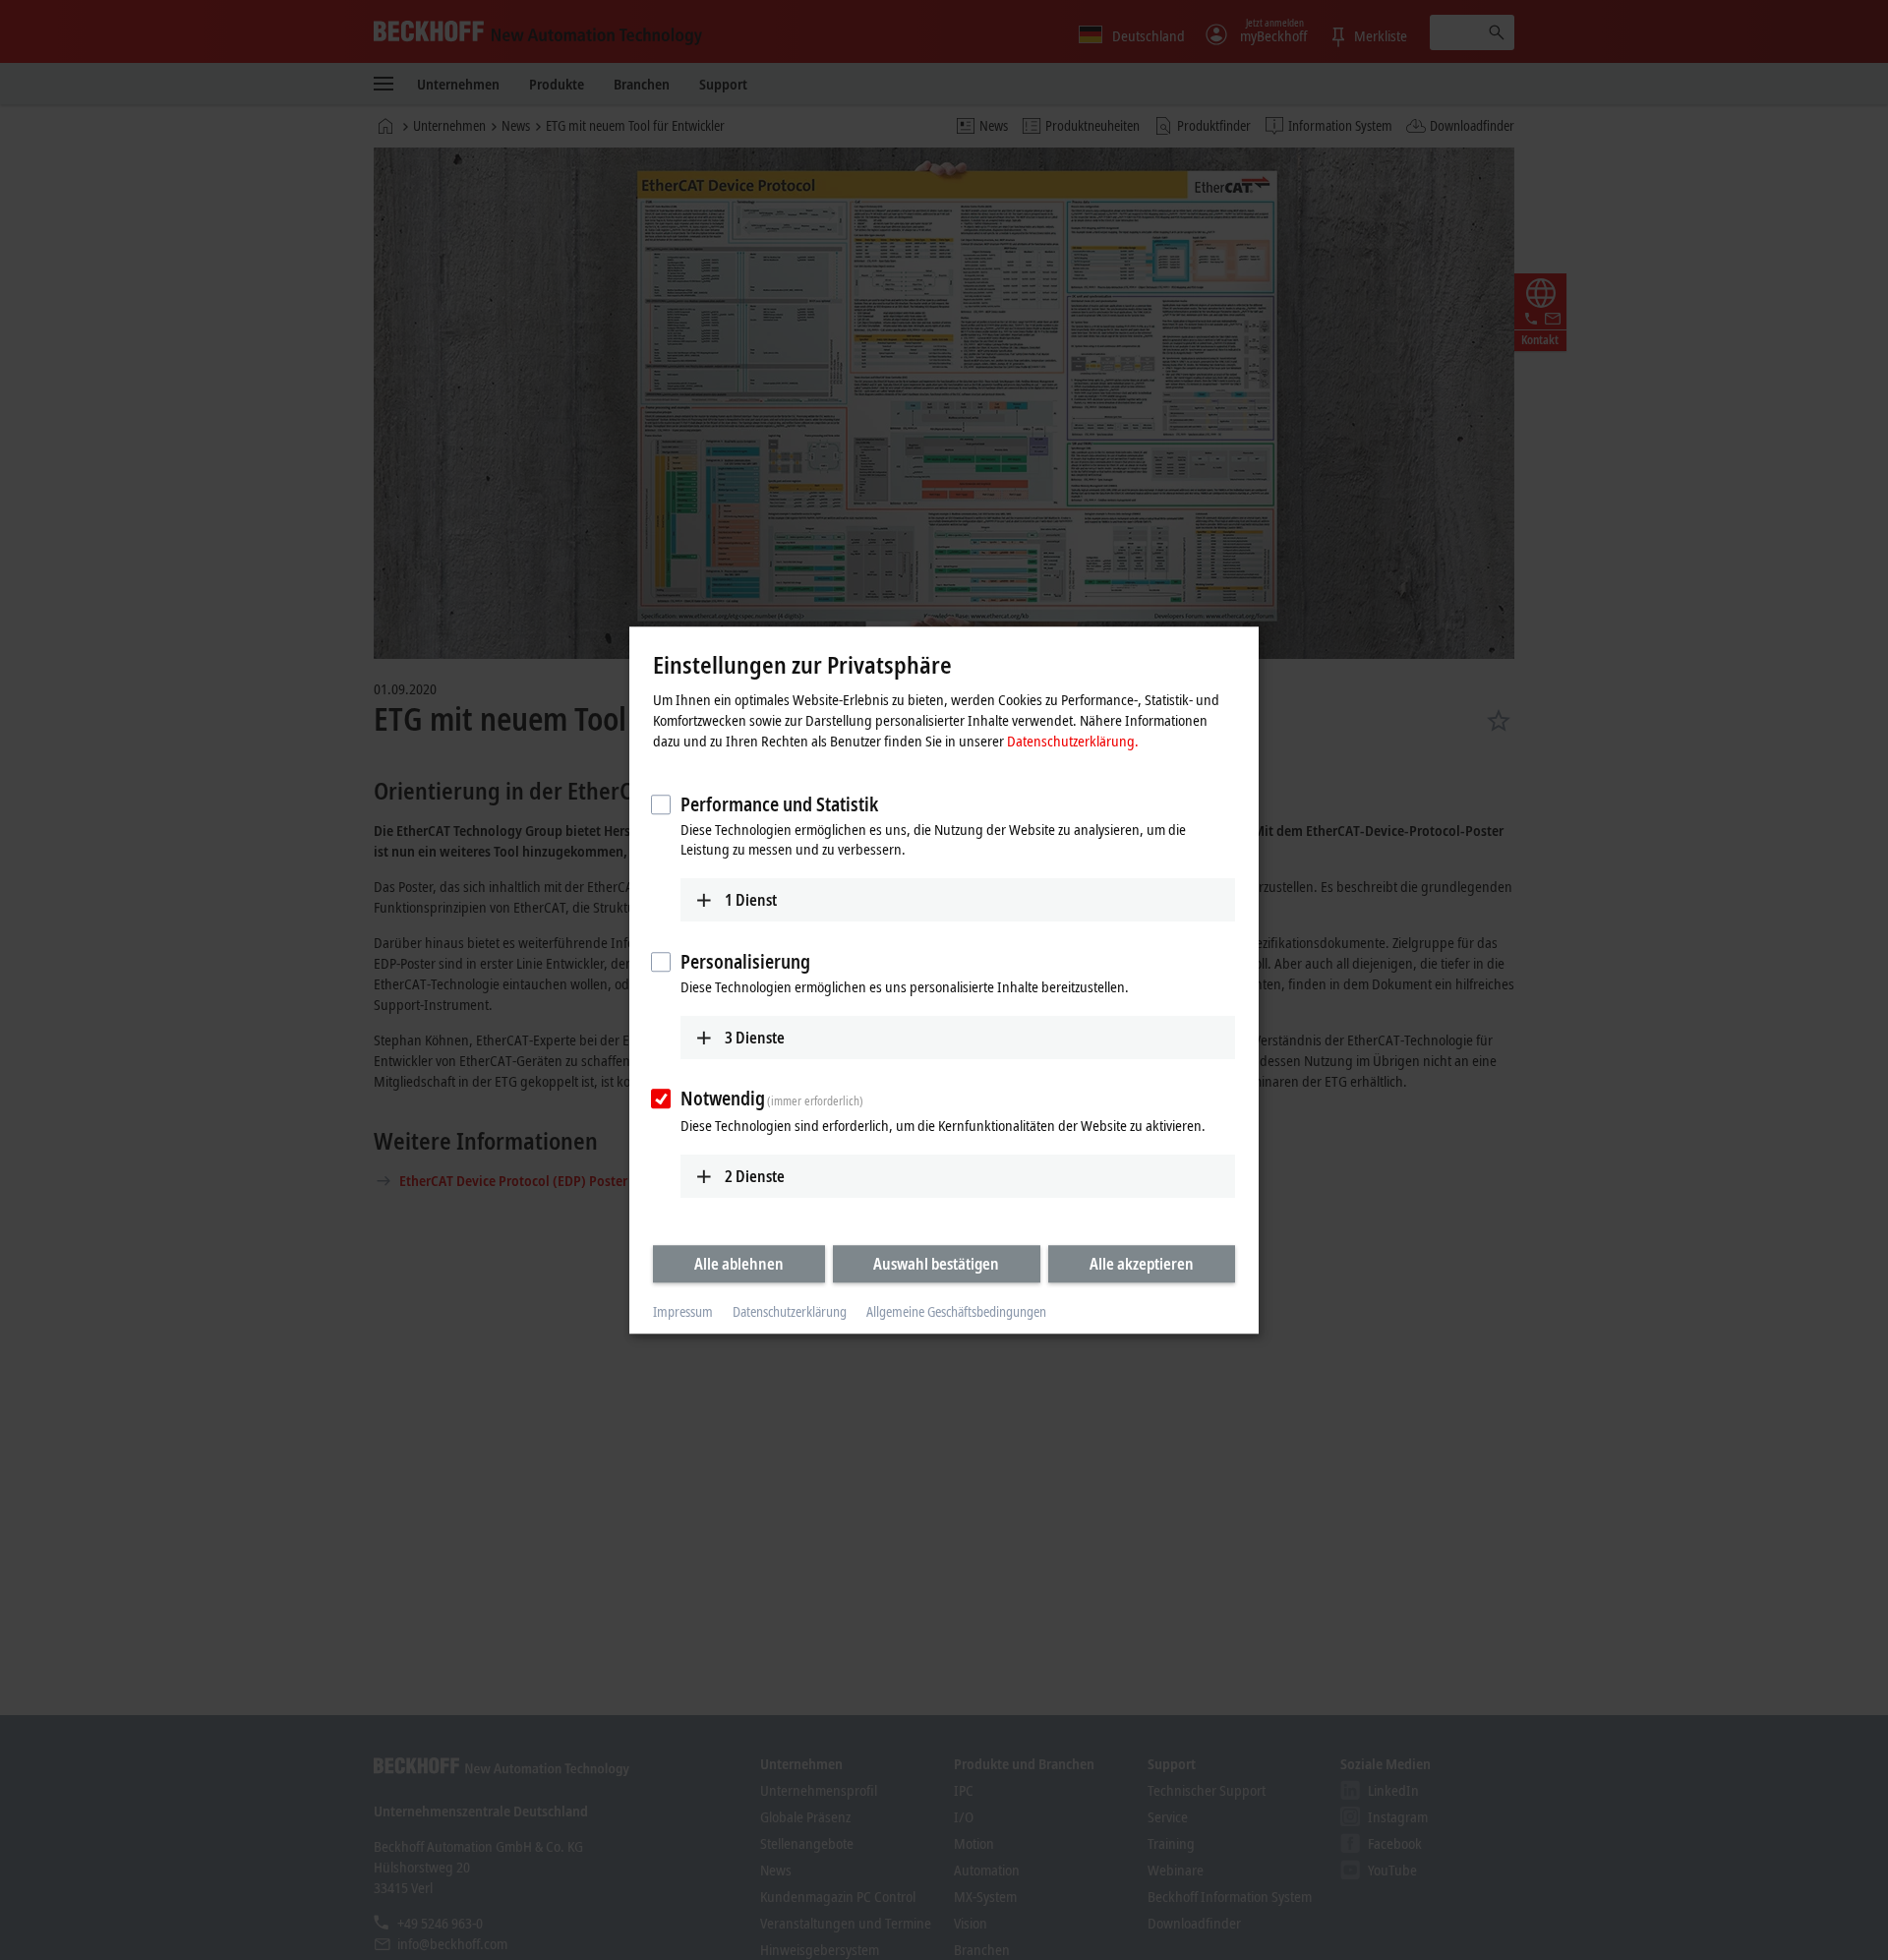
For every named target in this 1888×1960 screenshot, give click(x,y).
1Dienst (751, 900)
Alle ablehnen (739, 1264)
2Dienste (755, 1176)
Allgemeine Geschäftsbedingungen (956, 1312)
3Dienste (755, 1038)
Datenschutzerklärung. (1073, 741)
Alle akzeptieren (1142, 1264)
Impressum (683, 1312)
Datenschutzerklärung (790, 1312)
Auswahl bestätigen (936, 1264)
